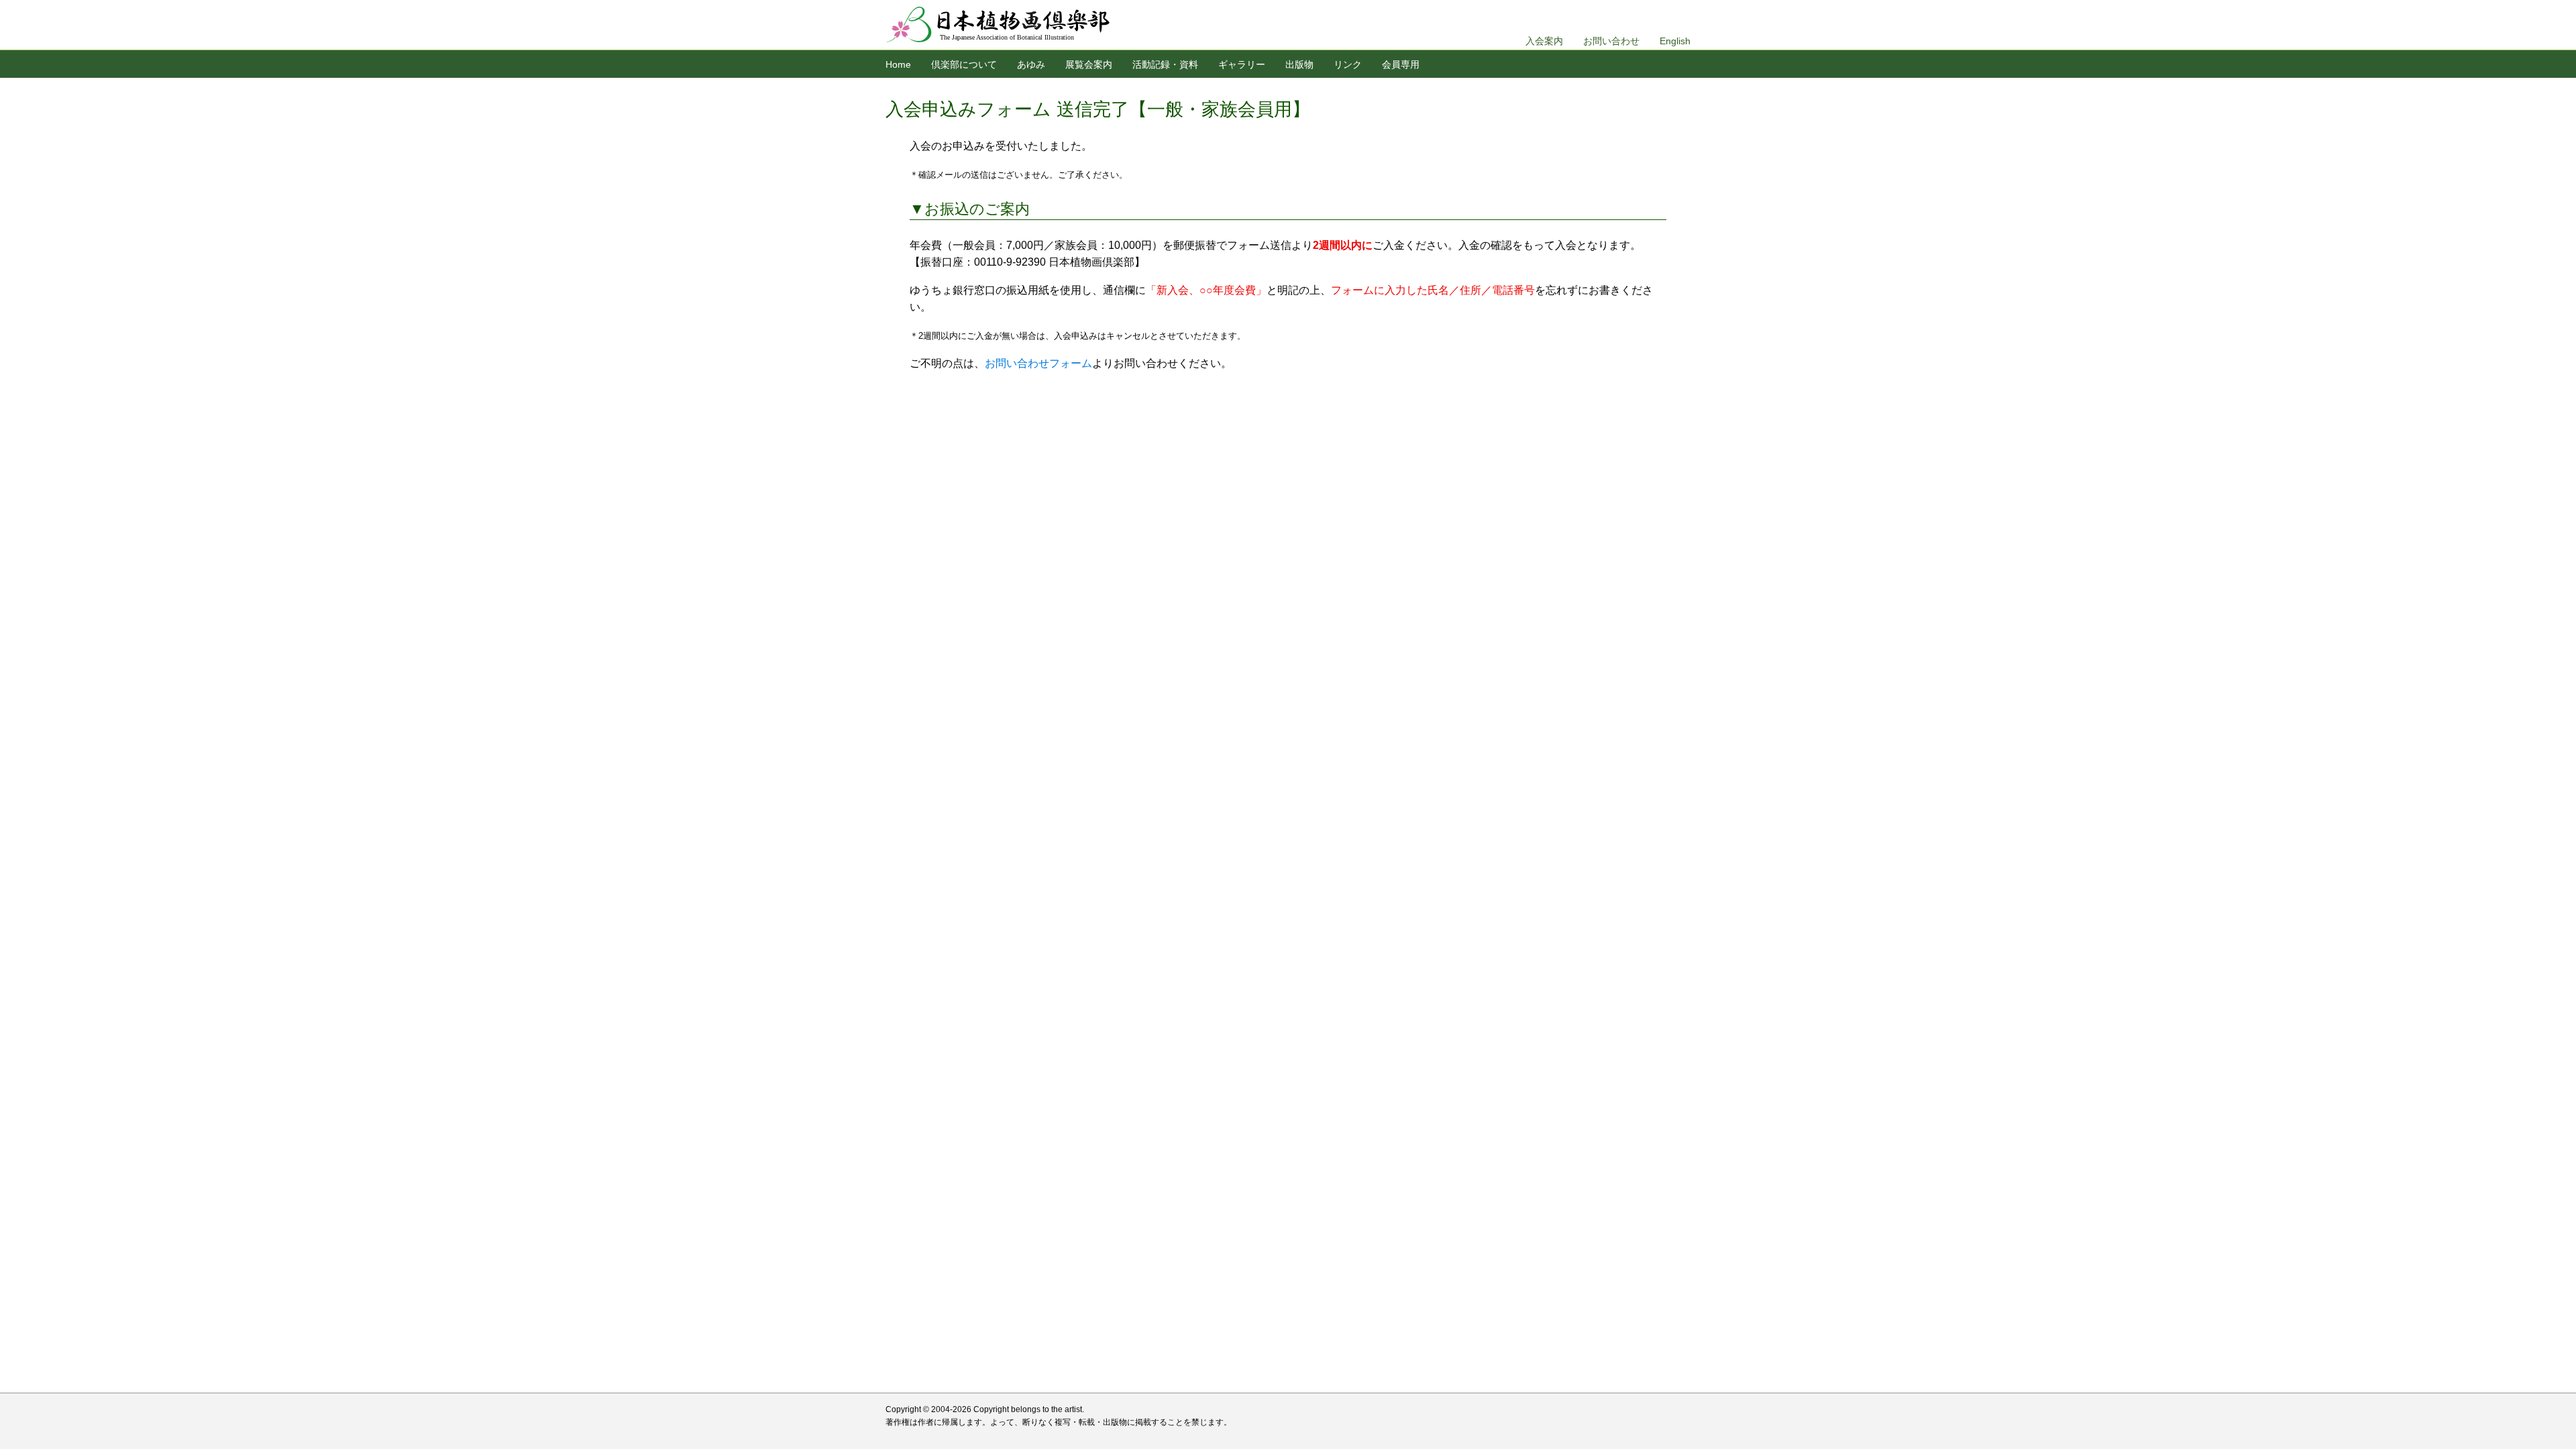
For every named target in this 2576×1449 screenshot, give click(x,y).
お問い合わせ (1611, 41)
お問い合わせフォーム (1038, 363)
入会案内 (1544, 41)
